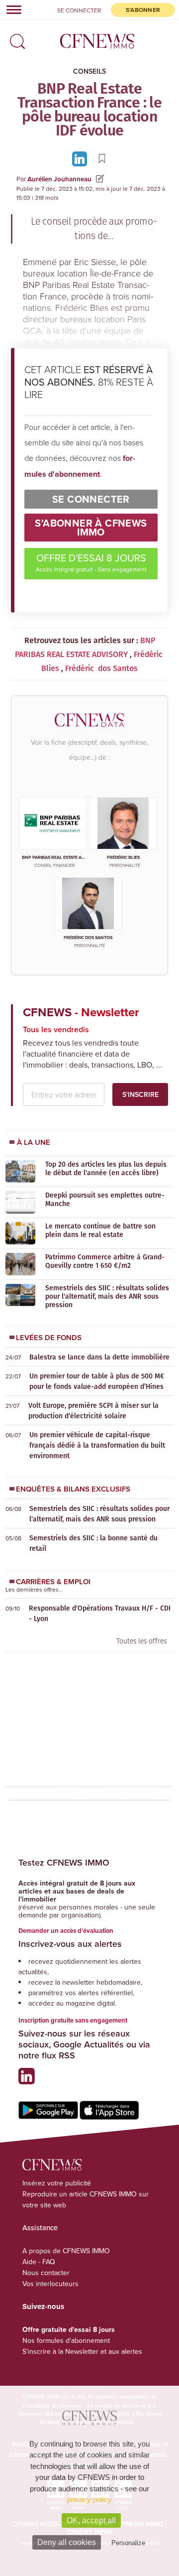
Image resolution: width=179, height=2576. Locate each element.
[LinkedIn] (81, 158)
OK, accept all (91, 2520)
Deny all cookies (67, 2542)
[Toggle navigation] (11, 9)
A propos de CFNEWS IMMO (66, 2251)
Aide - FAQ (39, 2262)
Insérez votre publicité (57, 2183)
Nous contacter (46, 2273)
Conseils (89, 71)
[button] (15, 38)
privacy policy (89, 2500)
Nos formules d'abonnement (66, 2340)
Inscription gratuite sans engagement (73, 2020)
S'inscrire (140, 1094)
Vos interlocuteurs (50, 2284)
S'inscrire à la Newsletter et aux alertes (82, 2351)
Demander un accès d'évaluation (66, 1931)
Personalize (128, 2543)
